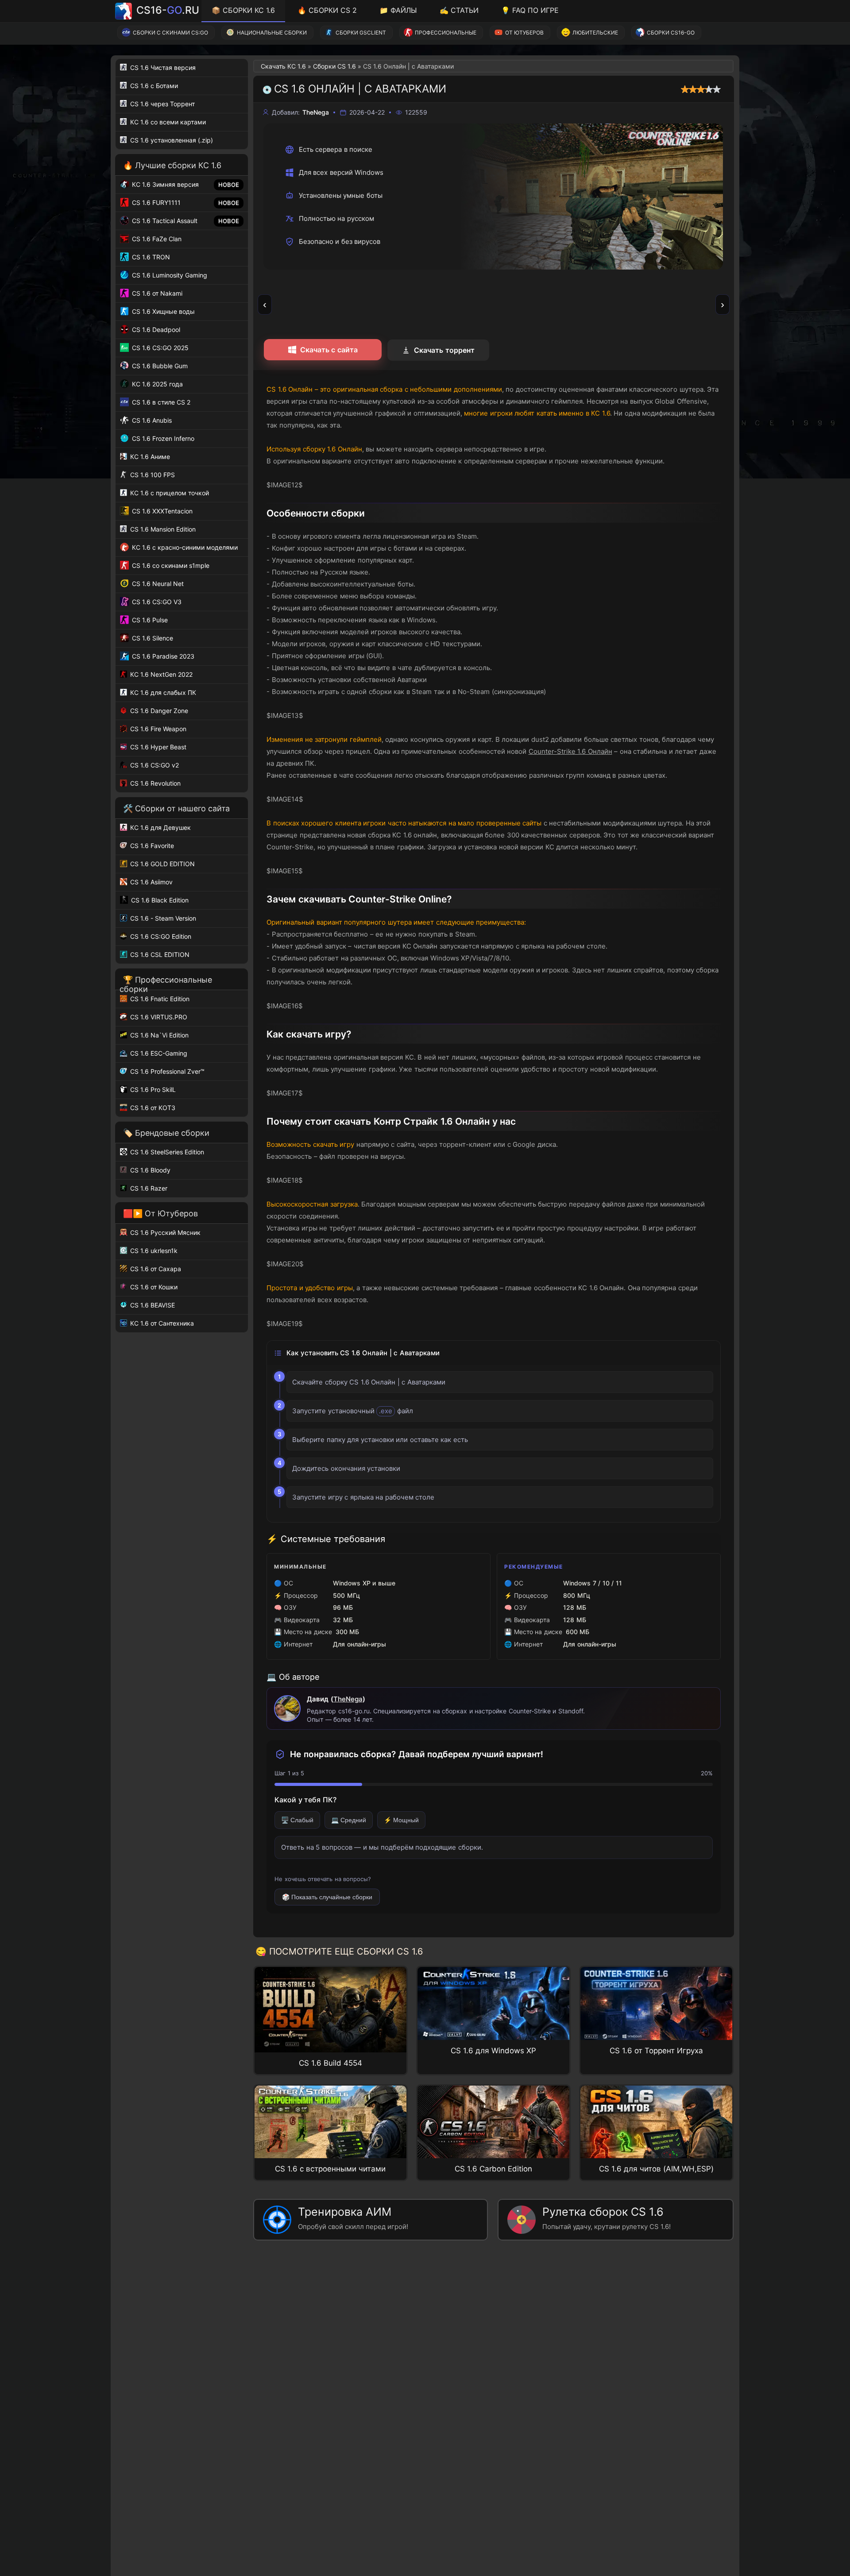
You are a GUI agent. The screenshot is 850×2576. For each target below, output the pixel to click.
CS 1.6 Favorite (151, 846)
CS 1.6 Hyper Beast (157, 747)
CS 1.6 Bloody (149, 1170)
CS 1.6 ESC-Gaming (158, 1053)
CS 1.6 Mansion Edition (162, 529)
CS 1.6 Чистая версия (162, 67)
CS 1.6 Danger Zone (158, 711)
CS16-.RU (168, 10)
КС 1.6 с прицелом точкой (169, 493)
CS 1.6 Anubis (151, 420)
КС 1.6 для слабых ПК (162, 692)
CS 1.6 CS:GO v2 (154, 765)
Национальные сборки (272, 33)
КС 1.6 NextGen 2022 (160, 674)
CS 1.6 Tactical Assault (164, 221)
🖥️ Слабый (297, 1820)
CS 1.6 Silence (152, 638)
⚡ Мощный (401, 1820)
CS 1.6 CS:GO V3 (156, 602)
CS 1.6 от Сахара (155, 1269)
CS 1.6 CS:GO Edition (160, 936)
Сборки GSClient (361, 33)
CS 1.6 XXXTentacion (161, 511)
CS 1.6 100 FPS (152, 475)
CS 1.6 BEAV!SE (152, 1305)
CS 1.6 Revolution (155, 783)
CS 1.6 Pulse (149, 620)
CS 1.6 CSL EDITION (159, 954)
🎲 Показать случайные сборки (327, 1897)
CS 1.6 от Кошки (153, 1287)
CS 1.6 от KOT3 (152, 1108)
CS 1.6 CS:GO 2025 (159, 348)
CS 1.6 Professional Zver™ (166, 1071)
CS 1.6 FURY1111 (155, 202)
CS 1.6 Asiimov (151, 882)
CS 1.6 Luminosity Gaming (169, 275)
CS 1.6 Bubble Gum (159, 366)
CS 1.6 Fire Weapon (157, 729)
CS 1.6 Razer (148, 1188)
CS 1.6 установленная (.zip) (171, 140)
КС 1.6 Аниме (149, 457)
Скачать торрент (444, 350)
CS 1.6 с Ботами (153, 86)
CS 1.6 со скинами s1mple (170, 565)
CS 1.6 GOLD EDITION (162, 864)
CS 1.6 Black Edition (159, 900)
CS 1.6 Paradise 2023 (162, 656)
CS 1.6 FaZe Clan (156, 239)
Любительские (595, 33)
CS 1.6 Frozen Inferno (162, 438)
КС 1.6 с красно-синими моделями (184, 547)
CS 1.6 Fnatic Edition (159, 999)
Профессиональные (446, 33)
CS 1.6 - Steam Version (162, 918)
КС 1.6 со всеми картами (167, 122)
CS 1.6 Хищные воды (162, 311)
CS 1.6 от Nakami (156, 293)
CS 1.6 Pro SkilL (152, 1089)
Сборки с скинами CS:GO (170, 33)
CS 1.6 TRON (150, 257)
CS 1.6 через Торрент (162, 104)
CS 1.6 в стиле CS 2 (160, 402)
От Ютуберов (524, 33)
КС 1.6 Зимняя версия (164, 184)
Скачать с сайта (329, 350)
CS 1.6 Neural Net (157, 584)
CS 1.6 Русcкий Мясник (164, 1232)
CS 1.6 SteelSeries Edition (166, 1152)
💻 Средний (349, 1820)
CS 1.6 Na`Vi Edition (158, 1035)
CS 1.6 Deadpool (155, 330)
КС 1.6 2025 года (156, 384)
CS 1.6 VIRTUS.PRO (158, 1017)
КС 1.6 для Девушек (160, 827)
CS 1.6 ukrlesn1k (153, 1251)
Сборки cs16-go (671, 33)
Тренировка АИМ (353, 2218)
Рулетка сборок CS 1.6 (607, 2218)
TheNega (348, 1699)
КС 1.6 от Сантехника (161, 1323)
